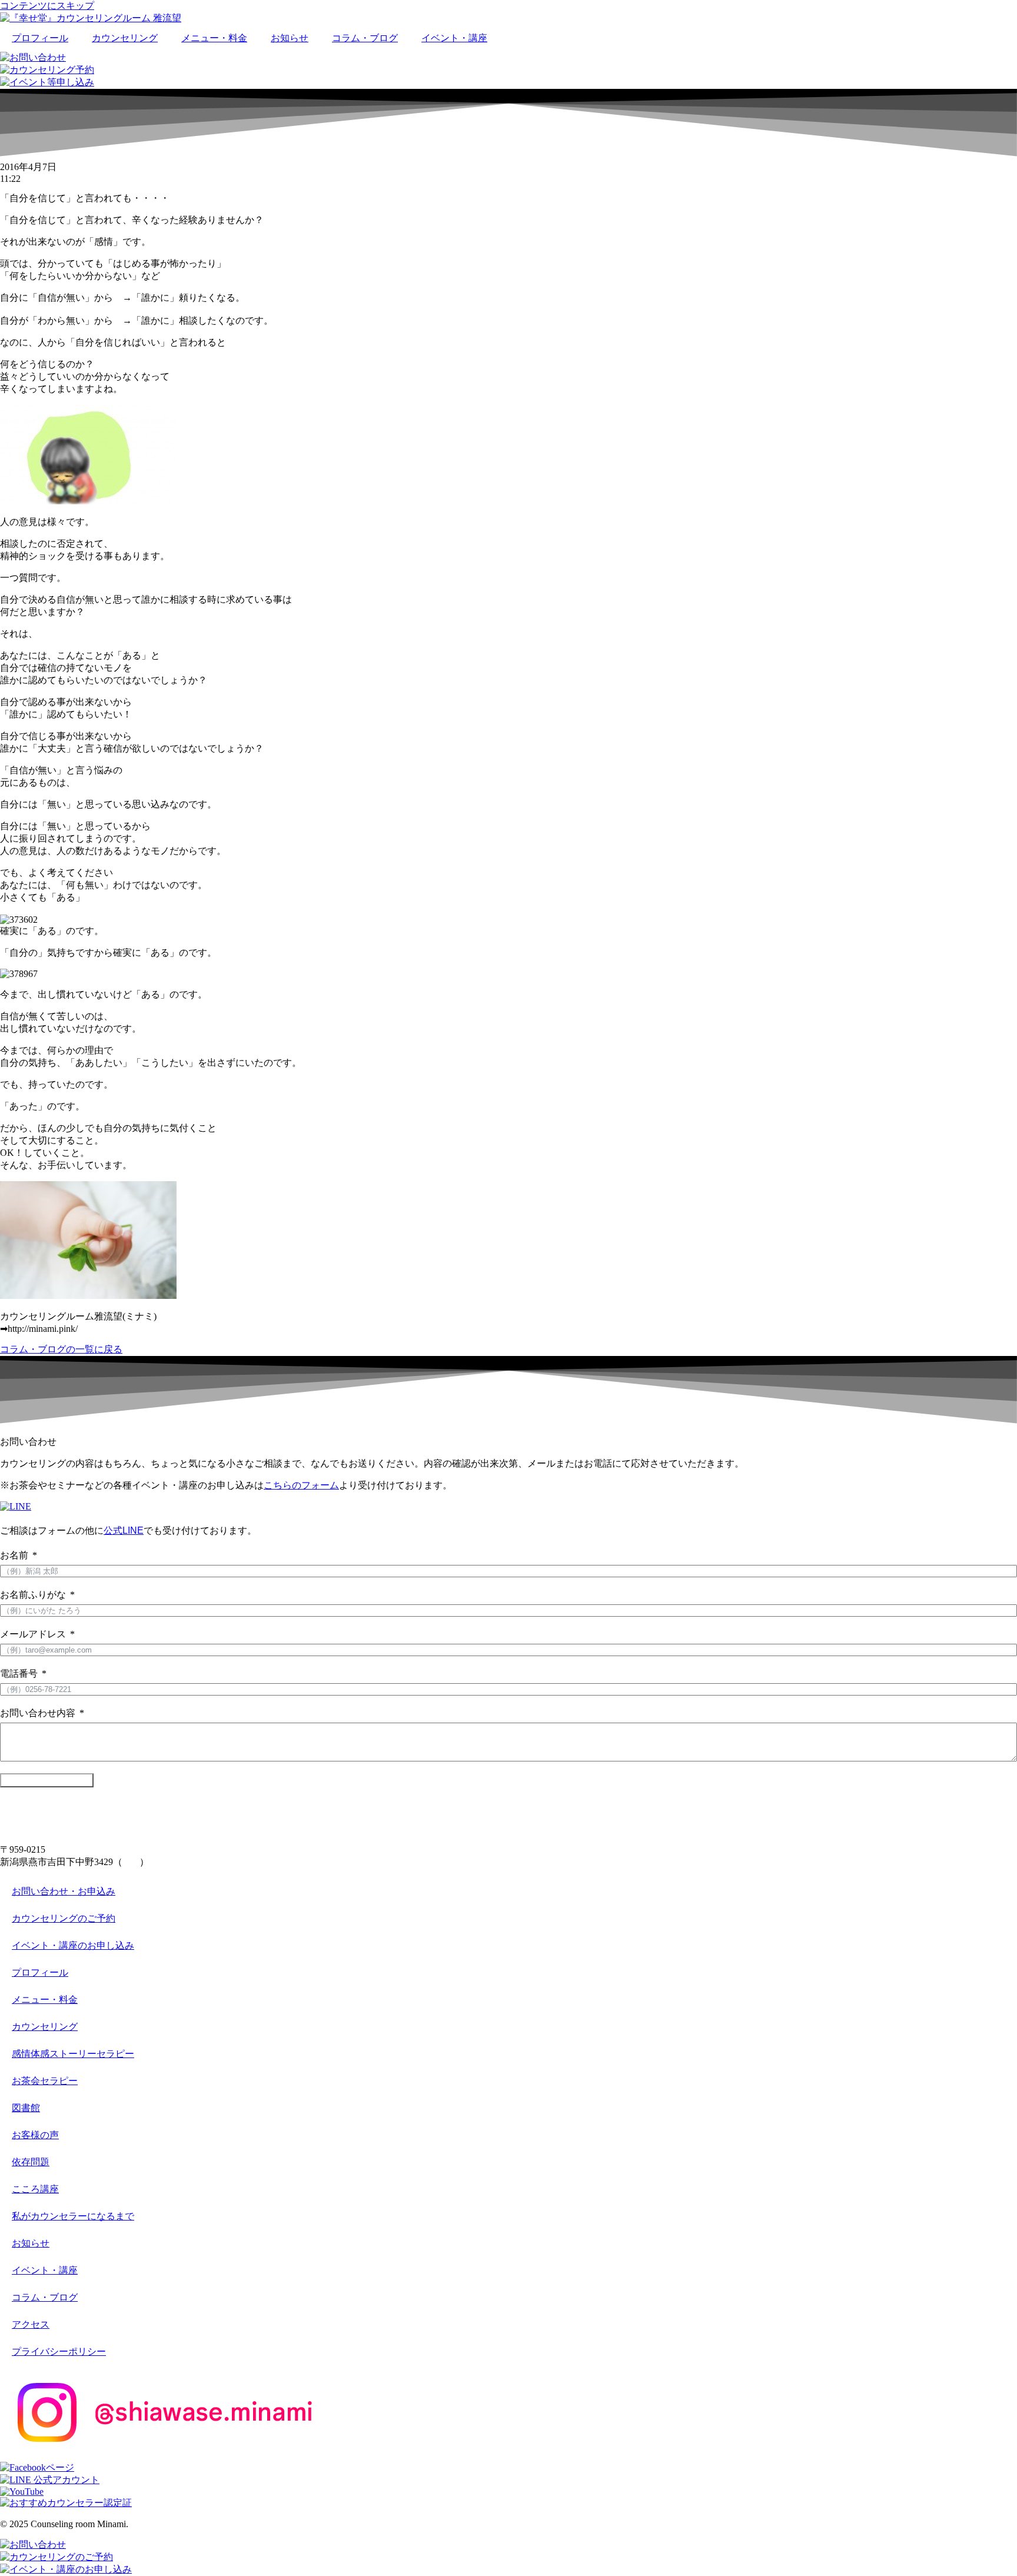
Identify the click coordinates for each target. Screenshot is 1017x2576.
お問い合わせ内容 (38, 1713)
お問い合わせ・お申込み (64, 1891)
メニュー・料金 (214, 38)
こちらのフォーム (301, 1485)
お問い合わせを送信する (47, 1780)
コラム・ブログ (365, 38)
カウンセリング (125, 38)
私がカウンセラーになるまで (73, 2216)
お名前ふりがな (33, 1595)
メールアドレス (33, 1634)
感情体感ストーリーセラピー (73, 2054)
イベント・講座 (454, 38)
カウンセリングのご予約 (64, 1918)
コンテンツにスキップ (47, 6)
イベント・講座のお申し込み (73, 1945)
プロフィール (40, 38)
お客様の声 (35, 2135)
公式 (113, 1530)
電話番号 (19, 1673)
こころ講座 (35, 2189)
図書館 (26, 2108)
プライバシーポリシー (59, 2351)
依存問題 (31, 2162)
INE (136, 1530)
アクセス (31, 2324)
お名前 (14, 1555)
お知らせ (290, 38)
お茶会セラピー (45, 2081)
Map (131, 1862)
